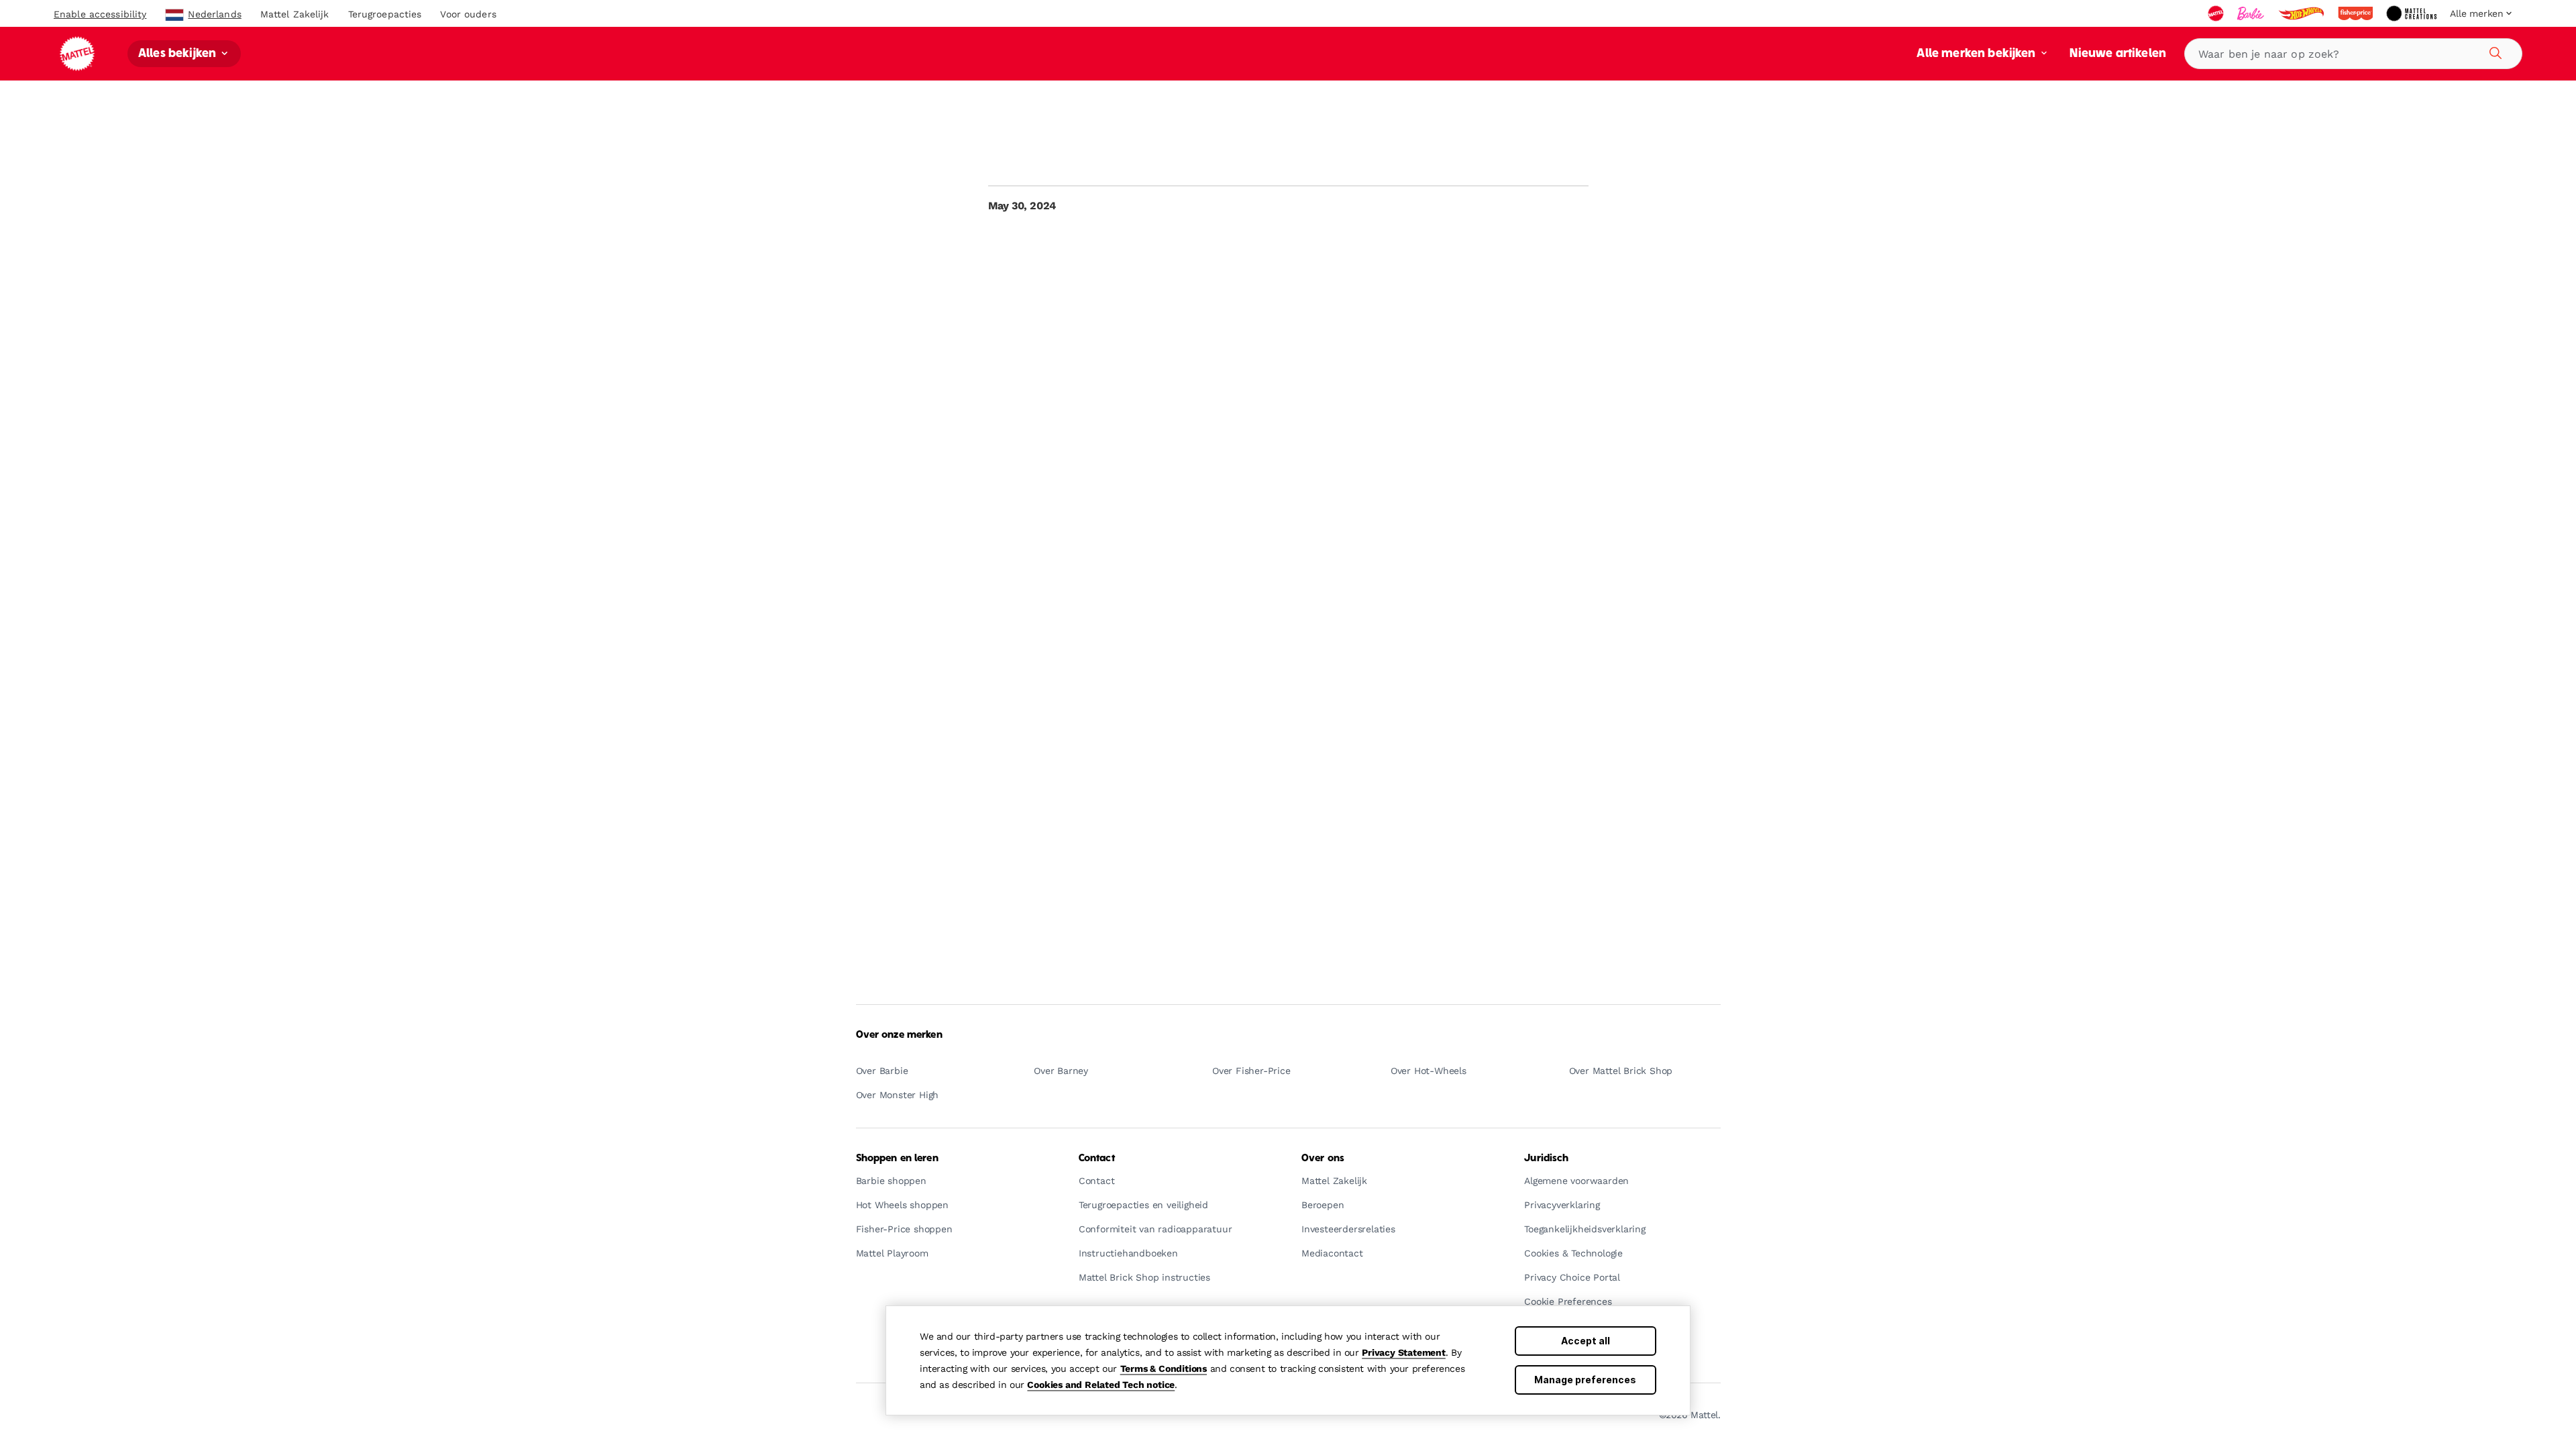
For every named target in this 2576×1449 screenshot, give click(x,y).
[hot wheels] (2302, 13)
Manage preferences (1585, 1380)
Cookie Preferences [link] (1568, 1302)
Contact (1097, 1159)
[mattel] (2217, 13)
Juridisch (1546, 1159)
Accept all (1586, 1341)
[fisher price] (2357, 13)
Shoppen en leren (897, 1159)
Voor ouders (468, 14)
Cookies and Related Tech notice (1101, 1385)
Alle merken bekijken (1977, 54)
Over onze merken (899, 1035)
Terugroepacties (385, 14)
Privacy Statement (1404, 1352)
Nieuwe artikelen (2118, 54)
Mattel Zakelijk (295, 14)
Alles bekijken (178, 54)
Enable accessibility (100, 14)
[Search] (2493, 51)
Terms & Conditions (1164, 1368)
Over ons (1323, 1159)
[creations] (2413, 13)
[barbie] (2252, 13)
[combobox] (2353, 54)
